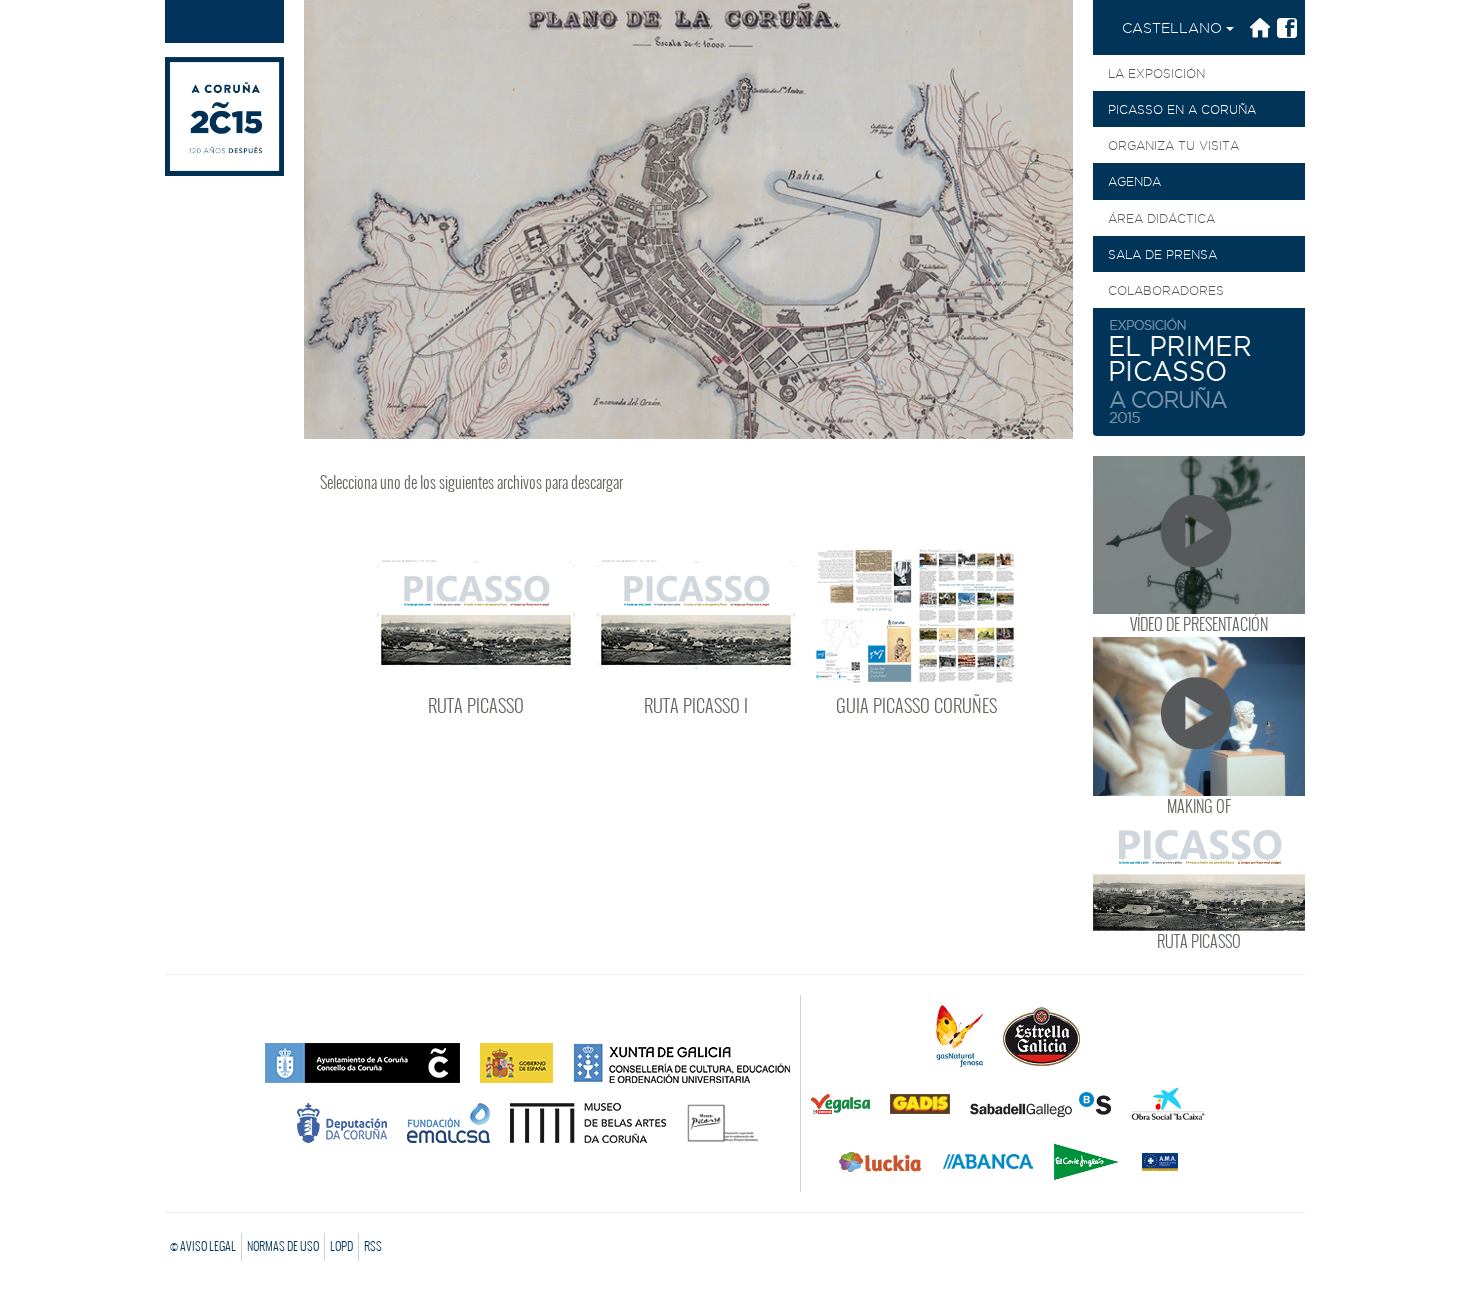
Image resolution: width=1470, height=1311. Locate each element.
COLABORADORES (1166, 290)
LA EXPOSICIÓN (1156, 73)
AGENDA (1134, 181)
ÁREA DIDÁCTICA (1161, 218)
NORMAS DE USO (283, 1246)
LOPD (341, 1246)
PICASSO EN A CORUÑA (1182, 109)
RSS (373, 1246)
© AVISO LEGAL (203, 1246)
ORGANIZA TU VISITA (1173, 145)
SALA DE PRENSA (1162, 254)
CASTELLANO (1174, 28)
